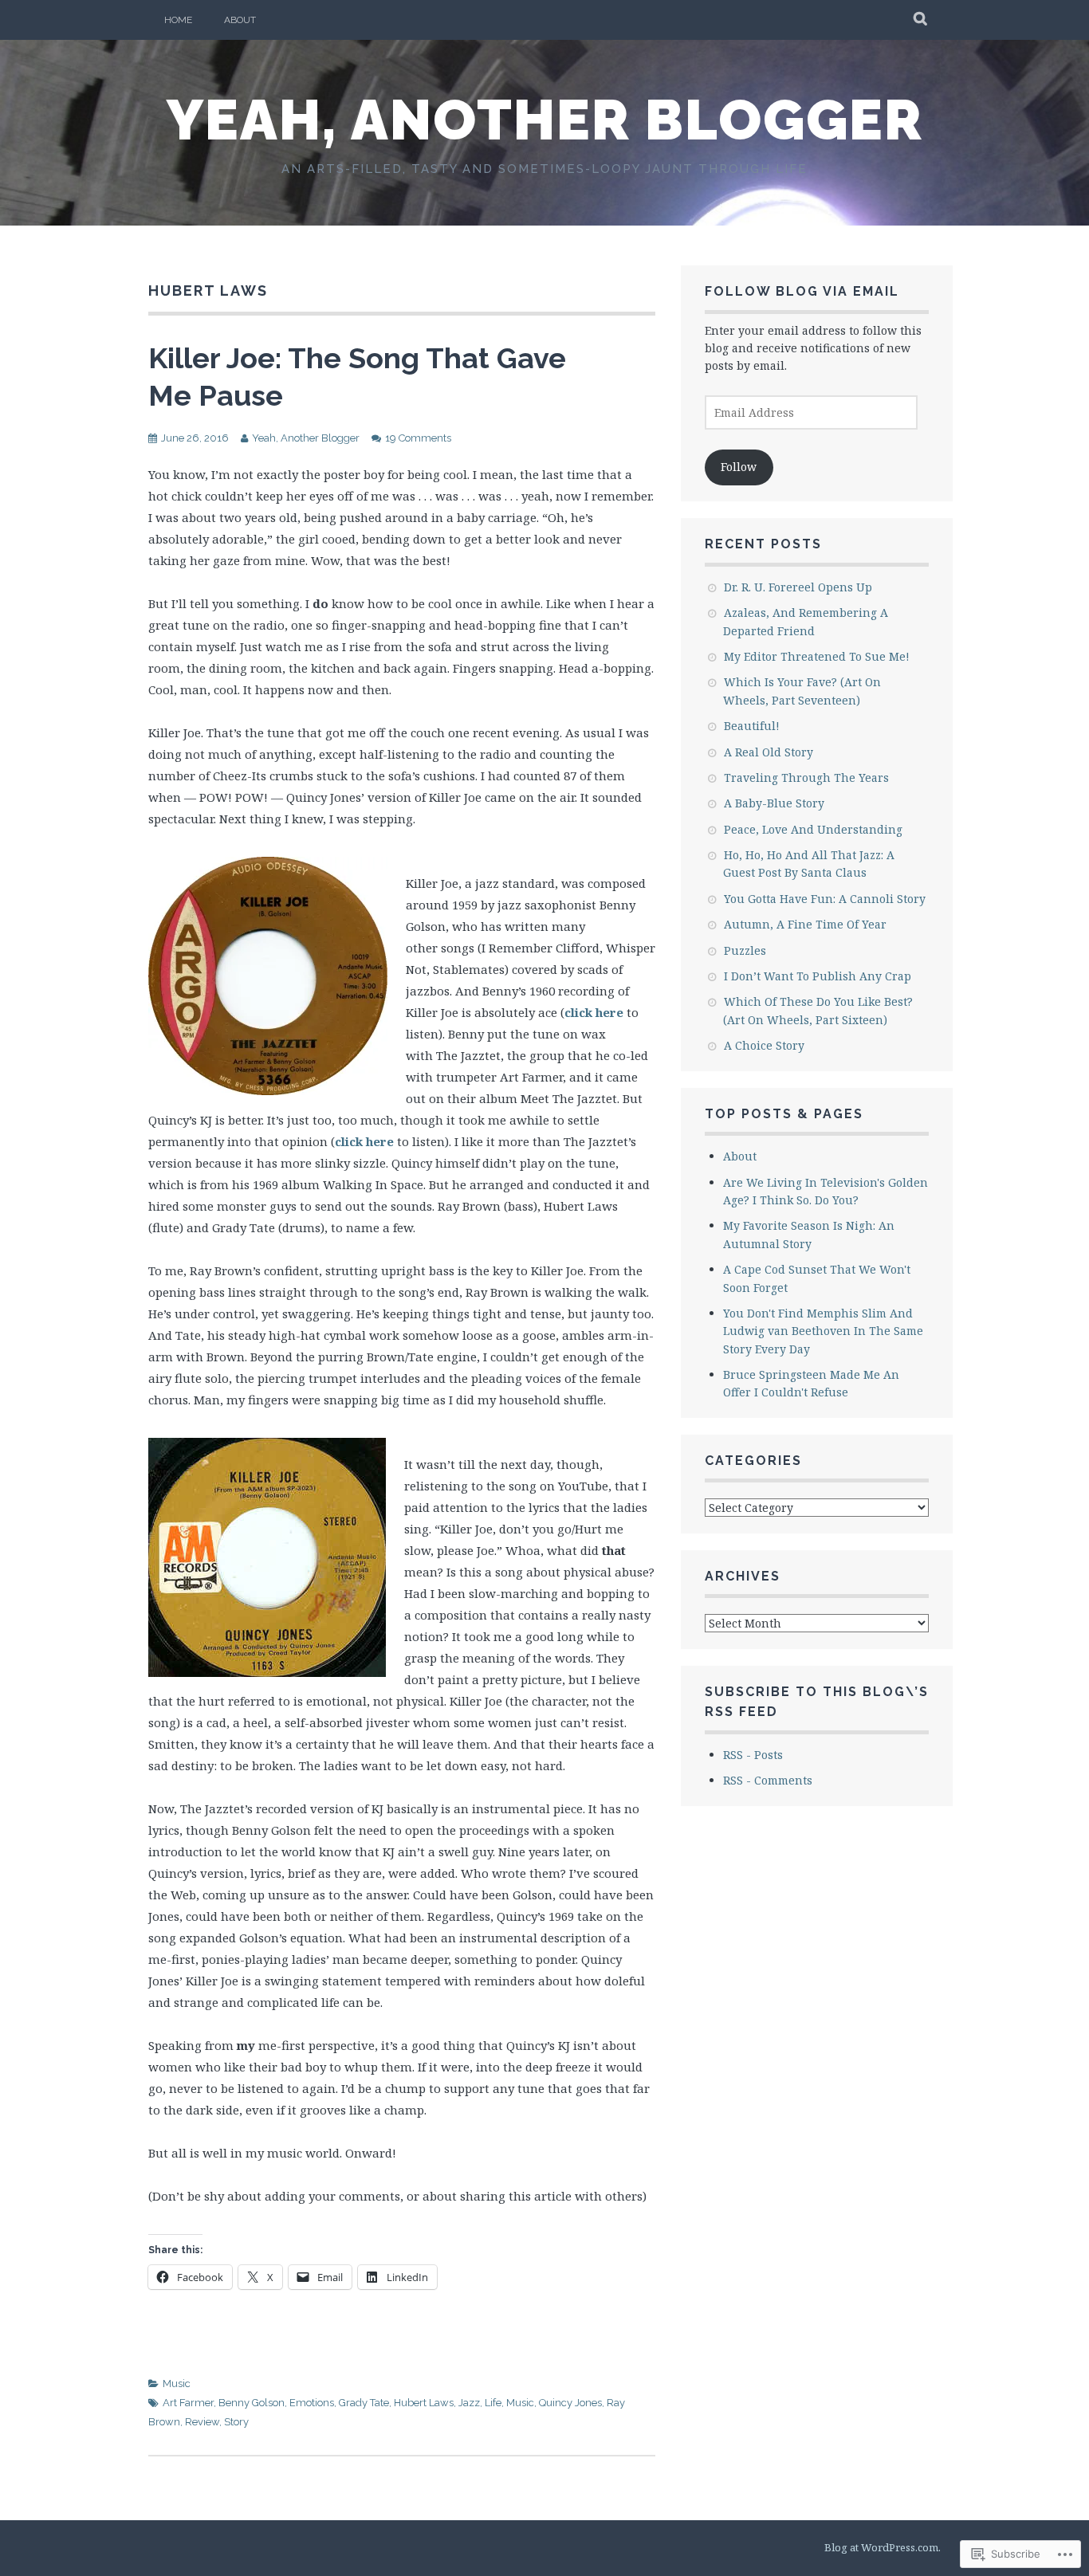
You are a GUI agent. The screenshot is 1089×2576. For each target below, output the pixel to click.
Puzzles (745, 950)
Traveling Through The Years (806, 778)
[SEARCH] (921, 20)
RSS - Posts (753, 1755)
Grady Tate (364, 2403)
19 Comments (418, 438)
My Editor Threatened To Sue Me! (817, 656)
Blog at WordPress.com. (883, 2547)
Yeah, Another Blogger (545, 120)
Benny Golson (252, 2403)
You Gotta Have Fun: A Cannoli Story (825, 899)
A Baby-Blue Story (774, 803)
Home (178, 20)
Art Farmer (188, 2403)
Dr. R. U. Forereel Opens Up (798, 587)
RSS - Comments (768, 1780)
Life (493, 2403)
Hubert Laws (424, 2403)
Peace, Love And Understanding (813, 829)
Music (177, 2384)
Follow (739, 467)
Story (236, 2422)
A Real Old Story (769, 752)
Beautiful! (752, 726)
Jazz (469, 2403)
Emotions (312, 2403)
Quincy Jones (570, 2403)
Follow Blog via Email (802, 291)
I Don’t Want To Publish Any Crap (818, 976)
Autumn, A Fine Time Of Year (805, 924)
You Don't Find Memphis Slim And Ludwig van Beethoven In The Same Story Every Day (823, 1331)
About (240, 20)
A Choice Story (764, 1045)
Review (202, 2422)
